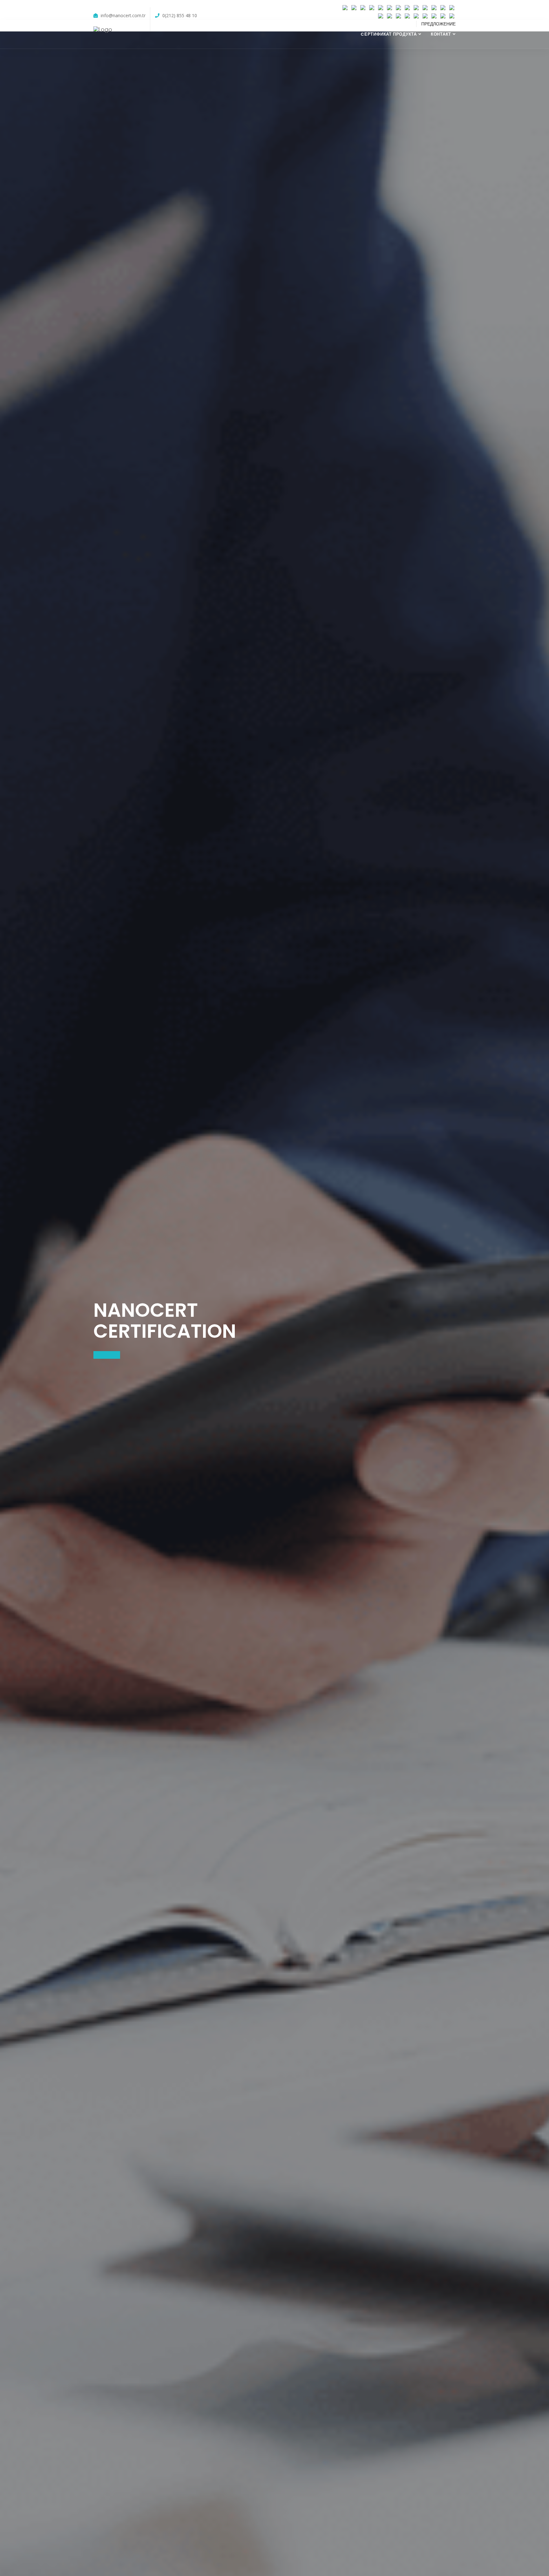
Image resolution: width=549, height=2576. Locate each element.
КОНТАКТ (441, 34)
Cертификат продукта (389, 34)
